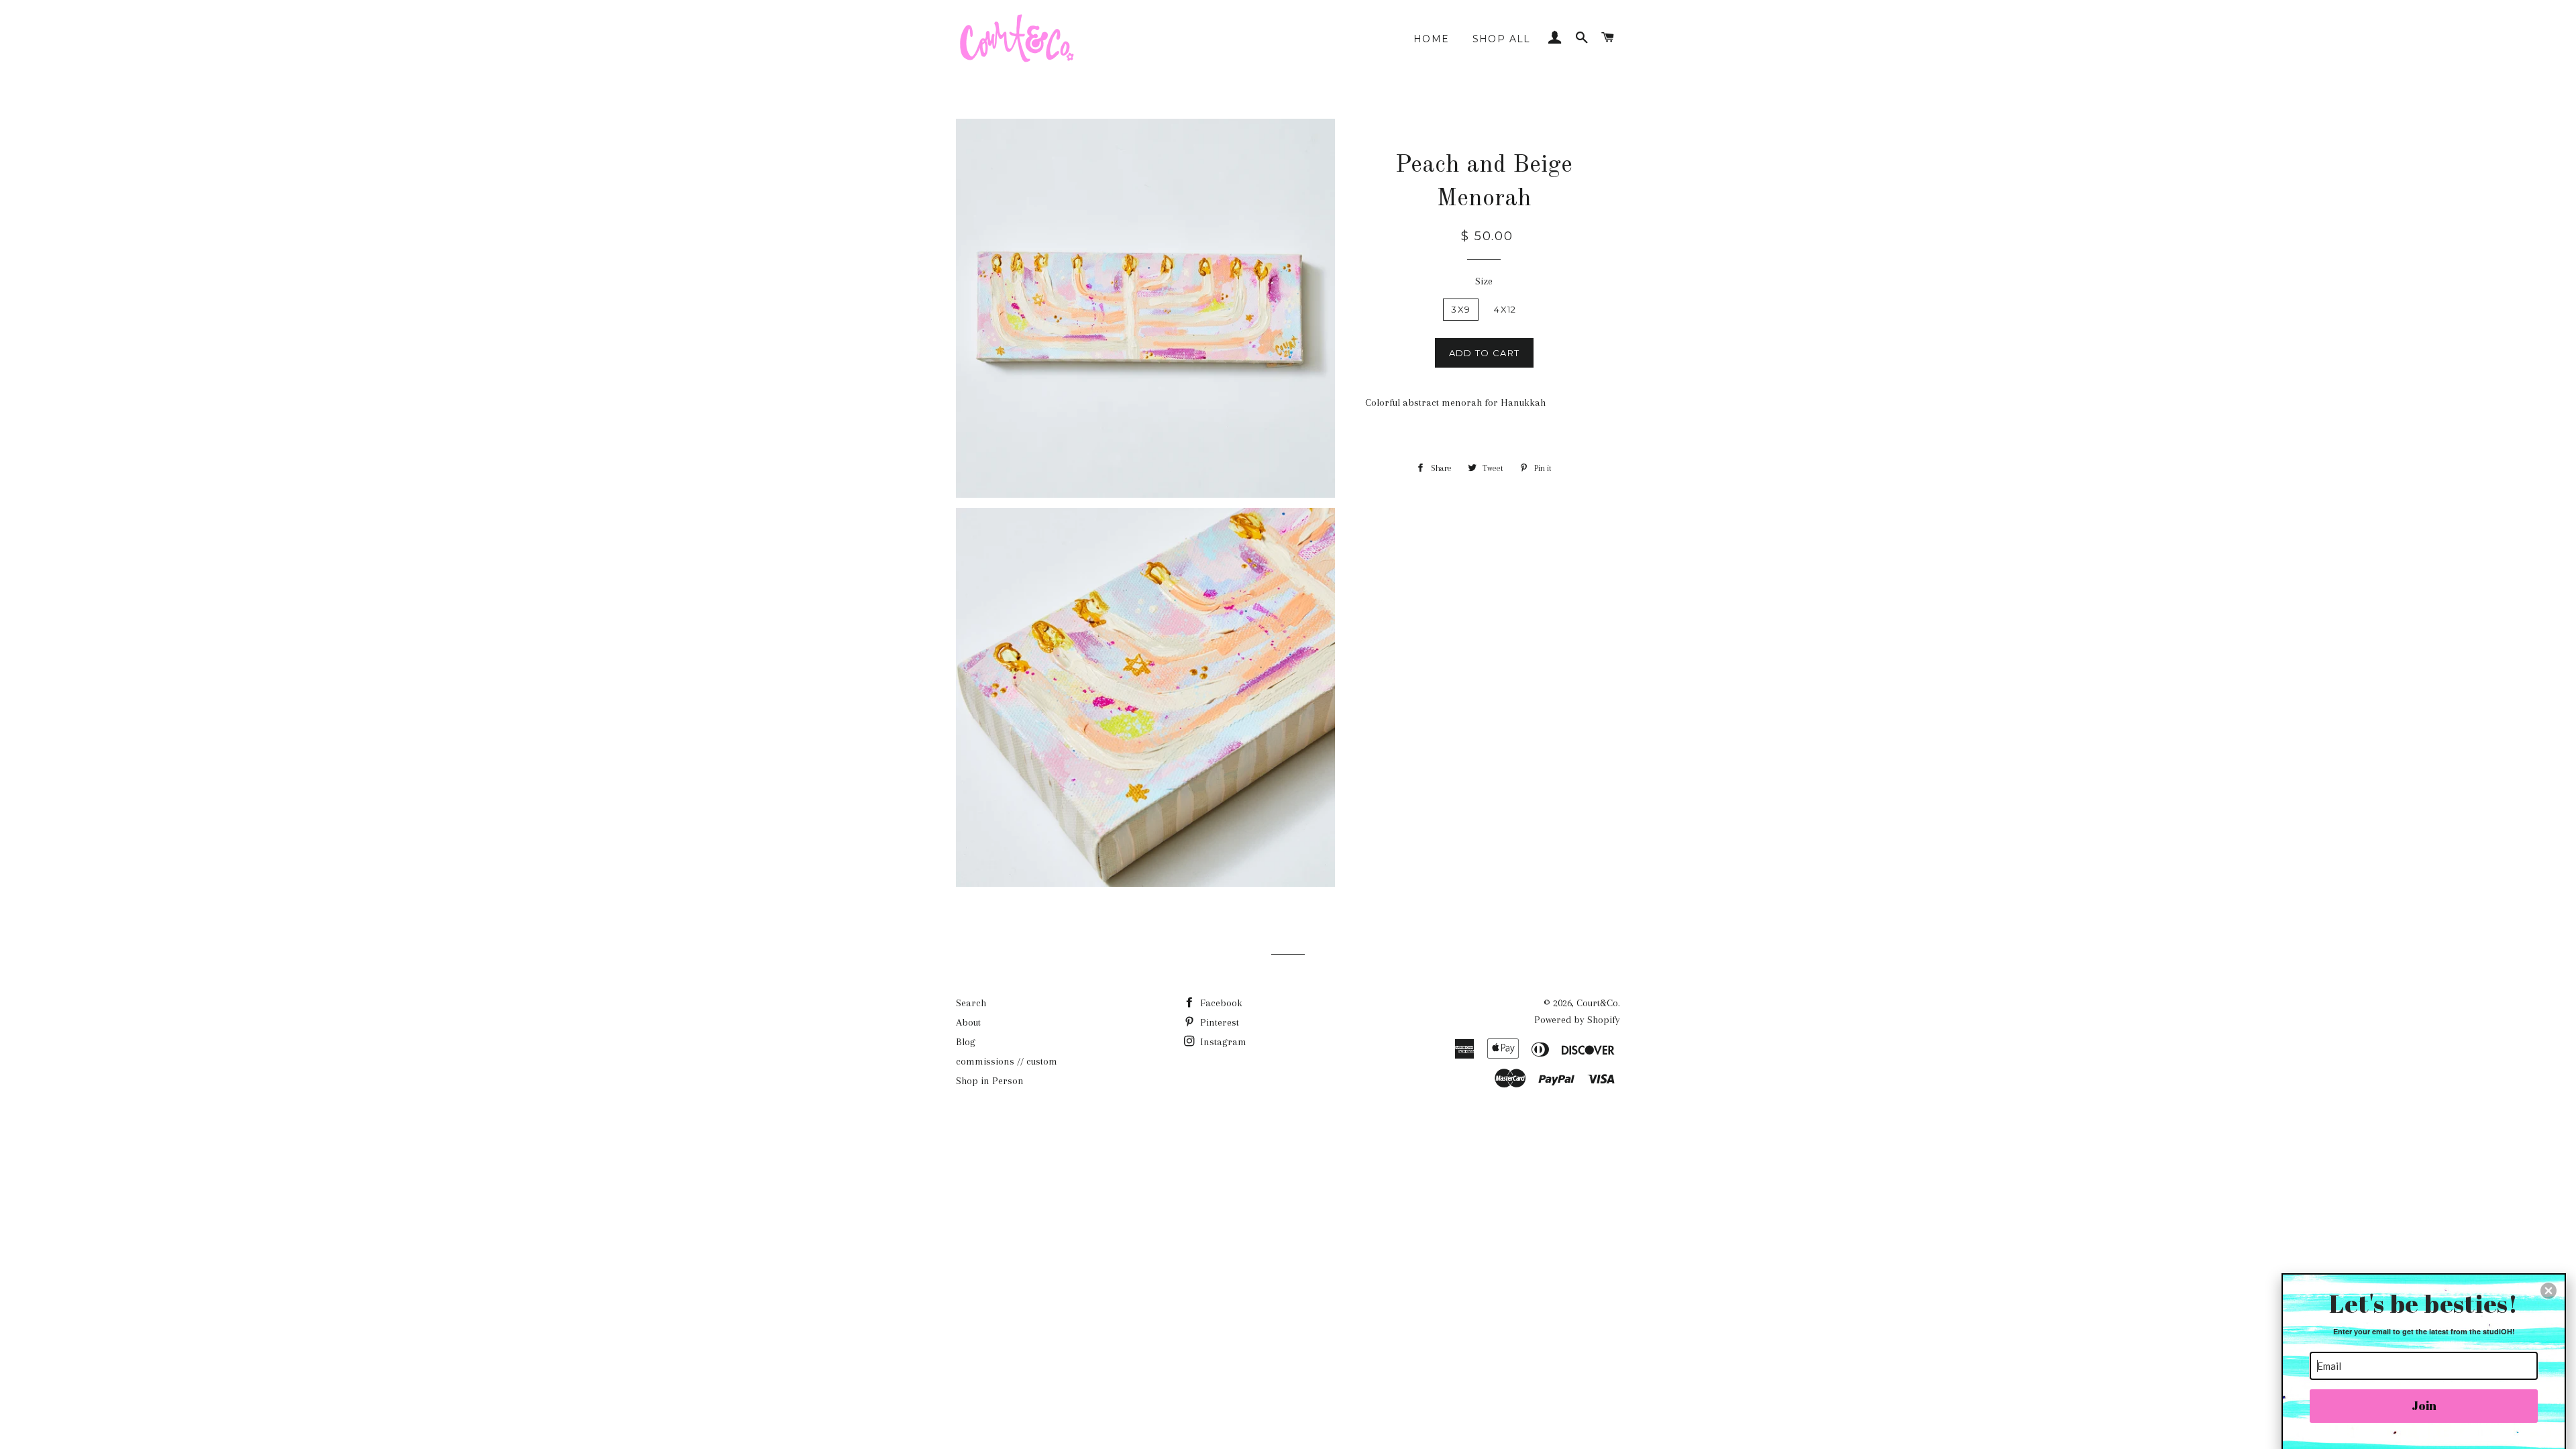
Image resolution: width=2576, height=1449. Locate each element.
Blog (966, 1042)
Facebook (1220, 1003)
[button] (2548, 1291)
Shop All (1502, 39)
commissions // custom (1007, 1061)
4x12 (1505, 309)
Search (971, 1003)
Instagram (1222, 1042)
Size (1484, 281)
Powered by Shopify (1577, 1020)
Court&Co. (1598, 1003)
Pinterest (1218, 1022)
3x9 (1461, 309)
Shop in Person (990, 1081)
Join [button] (2424, 1405)
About (968, 1022)
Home (1432, 39)
